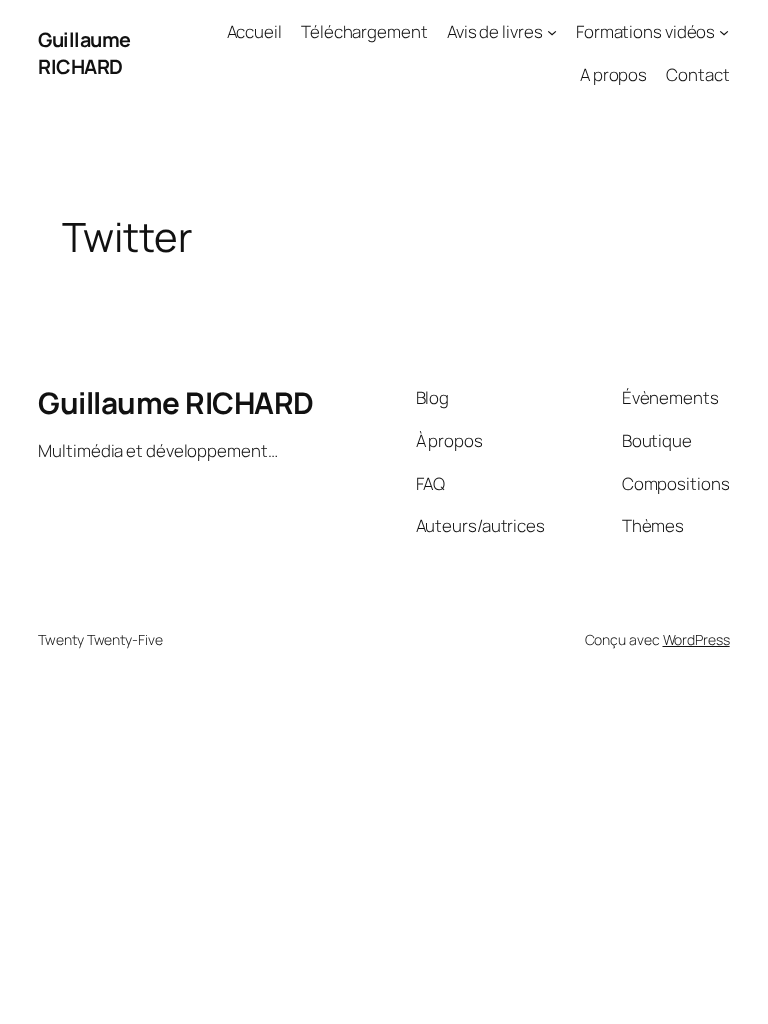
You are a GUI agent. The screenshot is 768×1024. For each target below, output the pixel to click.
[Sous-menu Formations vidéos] (724, 32)
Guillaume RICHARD (84, 53)
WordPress (696, 639)
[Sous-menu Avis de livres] (552, 32)
